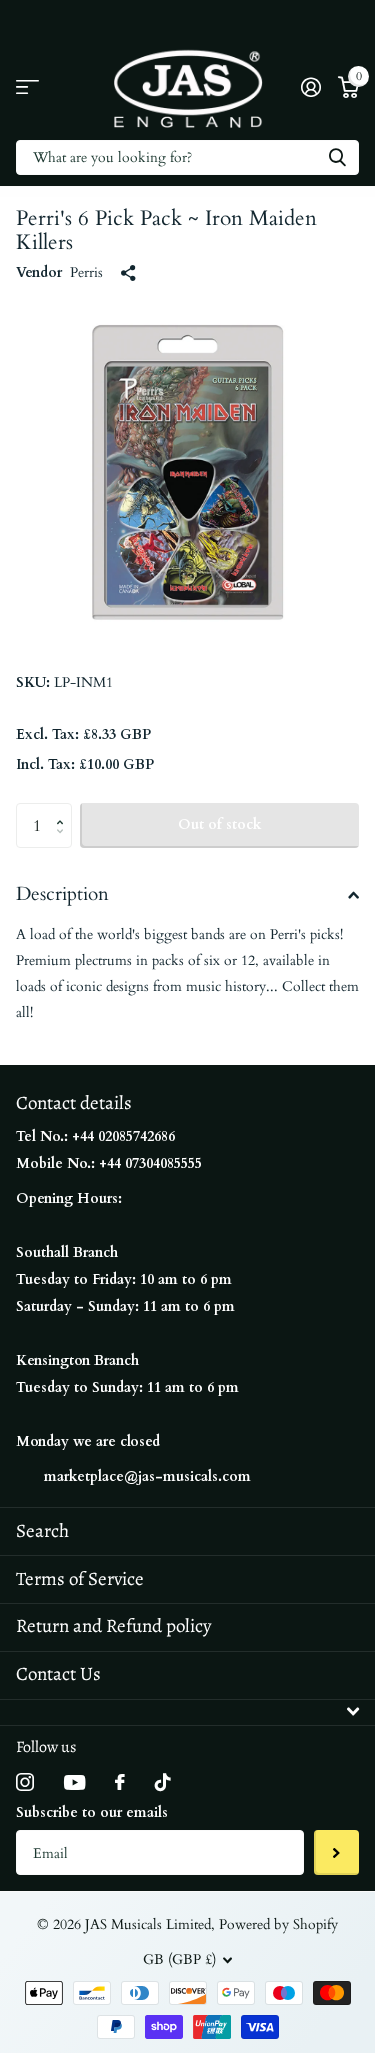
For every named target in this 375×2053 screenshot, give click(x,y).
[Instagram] (25, 1782)
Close (187, 1712)
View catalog (27, 87)
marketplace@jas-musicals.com (147, 1476)
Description (62, 894)
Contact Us (58, 1674)
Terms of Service (80, 1579)
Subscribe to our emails (92, 1812)
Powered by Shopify (278, 1924)
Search (42, 1531)
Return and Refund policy (113, 1626)
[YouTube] (74, 1782)
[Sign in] (310, 87)
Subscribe (336, 1852)
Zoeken (337, 157)
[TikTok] (163, 1782)
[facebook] (120, 1782)
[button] (64, 809)
